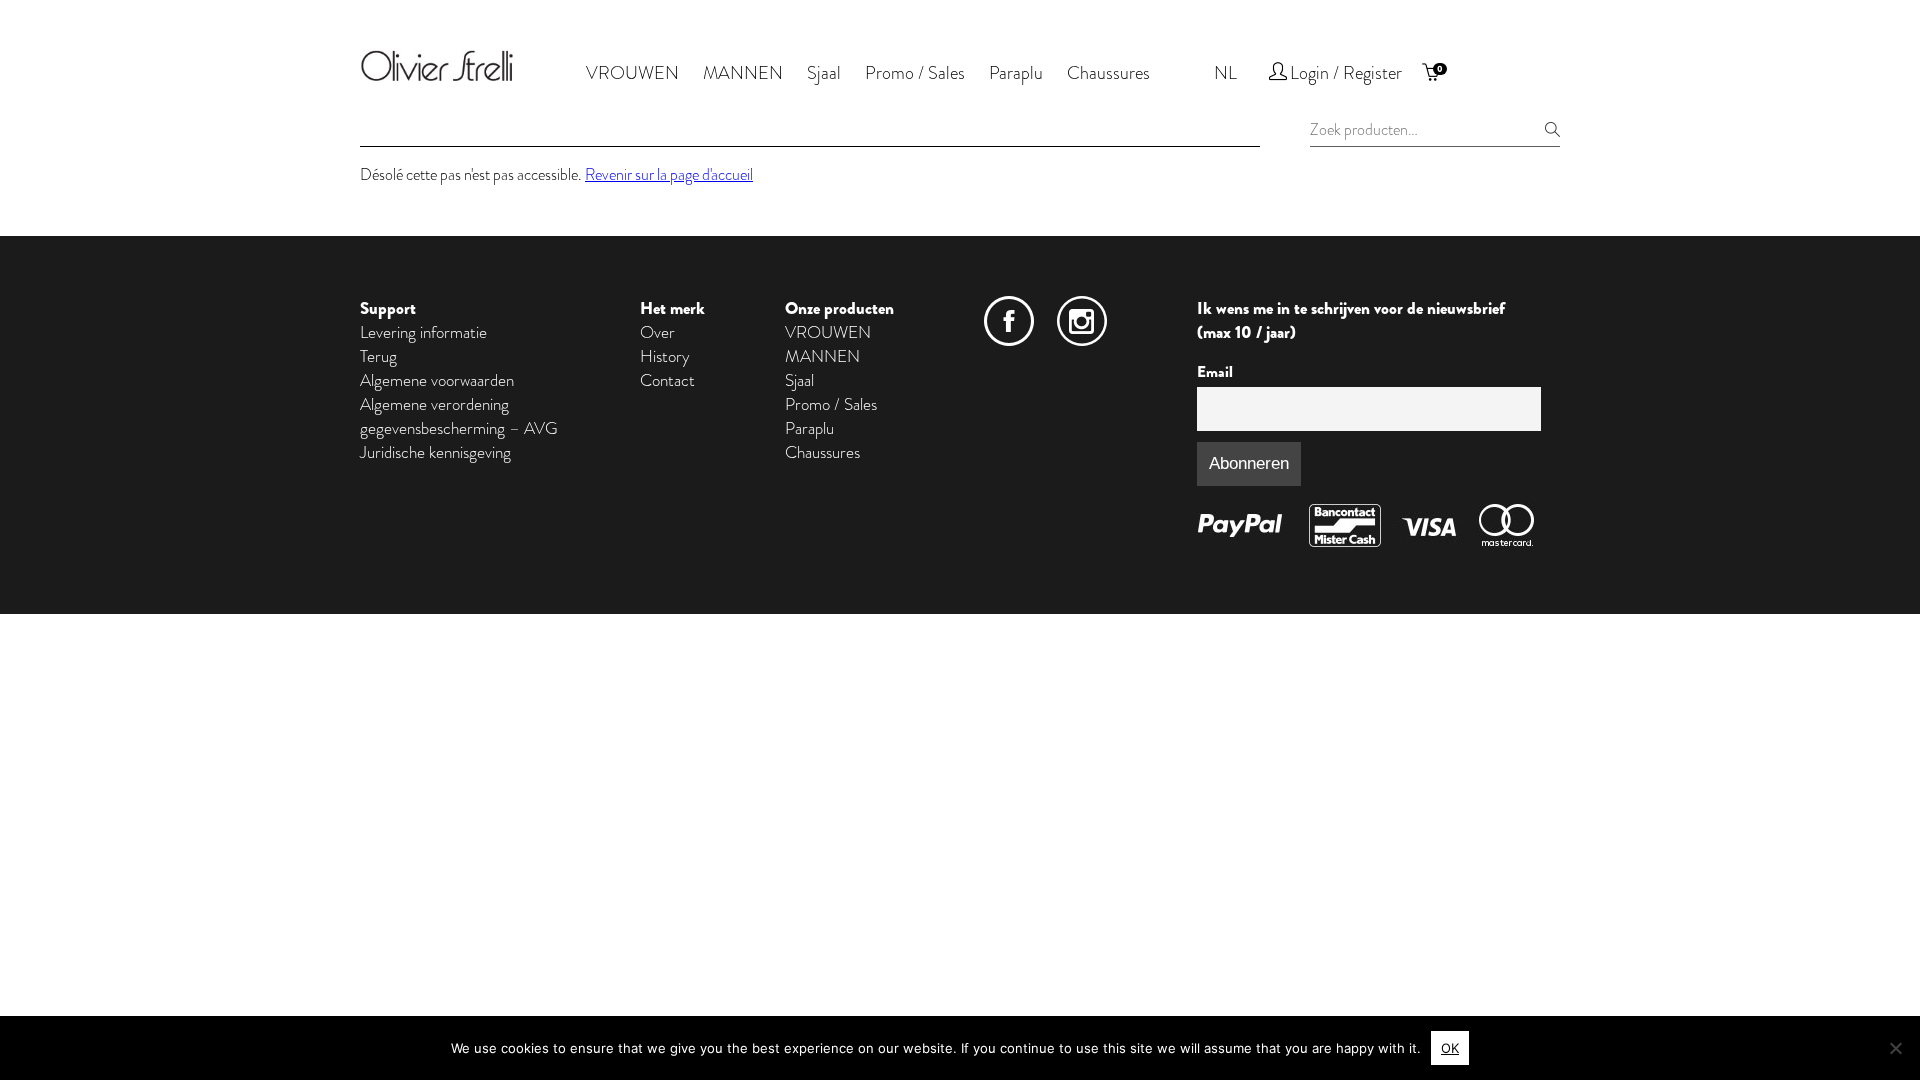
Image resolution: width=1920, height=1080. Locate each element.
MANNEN (743, 73)
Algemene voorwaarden (437, 380)
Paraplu (1016, 73)
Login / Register (1346, 73)
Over (657, 332)
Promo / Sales (915, 73)
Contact (667, 380)
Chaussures (1108, 73)
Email (1215, 372)
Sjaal (824, 73)
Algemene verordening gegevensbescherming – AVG (459, 416)
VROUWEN (632, 73)
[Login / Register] (1278, 75)
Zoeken (1552, 129)
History (665, 356)
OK (1450, 1048)
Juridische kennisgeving (435, 452)
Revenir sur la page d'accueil (669, 174)
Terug (378, 356)
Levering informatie (423, 332)
